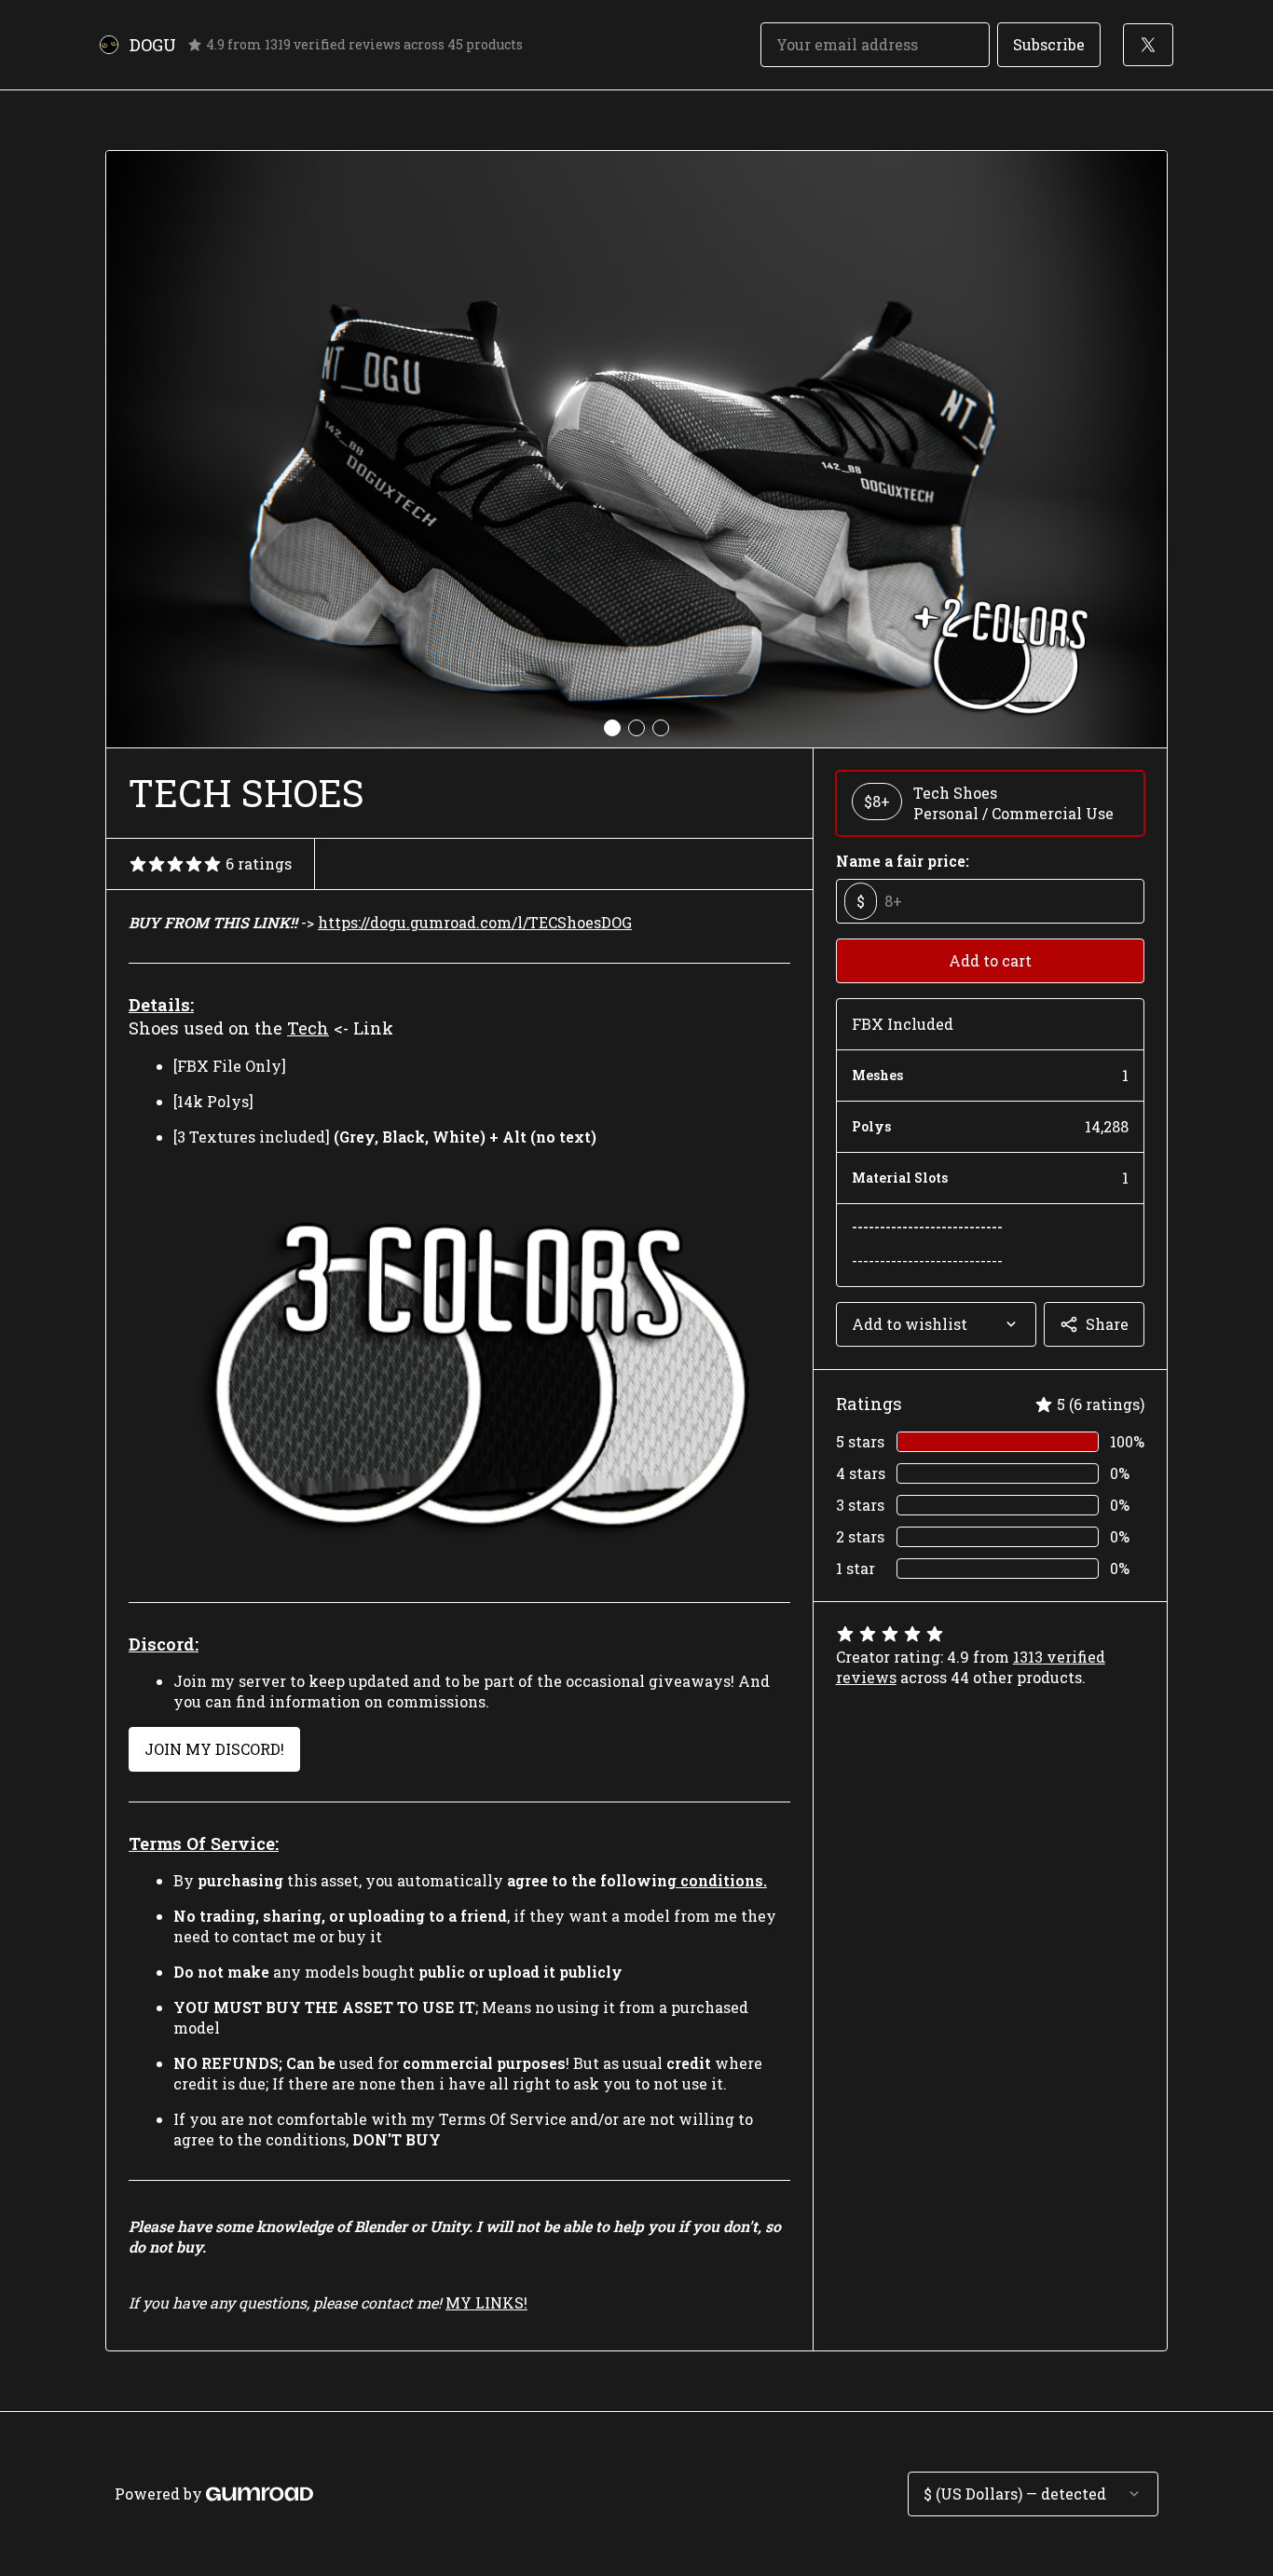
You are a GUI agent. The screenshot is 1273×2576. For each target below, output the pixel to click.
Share (1107, 1324)
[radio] (990, 803)
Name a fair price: (903, 861)
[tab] (612, 728)
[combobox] (936, 1324)
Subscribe (1049, 44)
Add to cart (990, 960)
